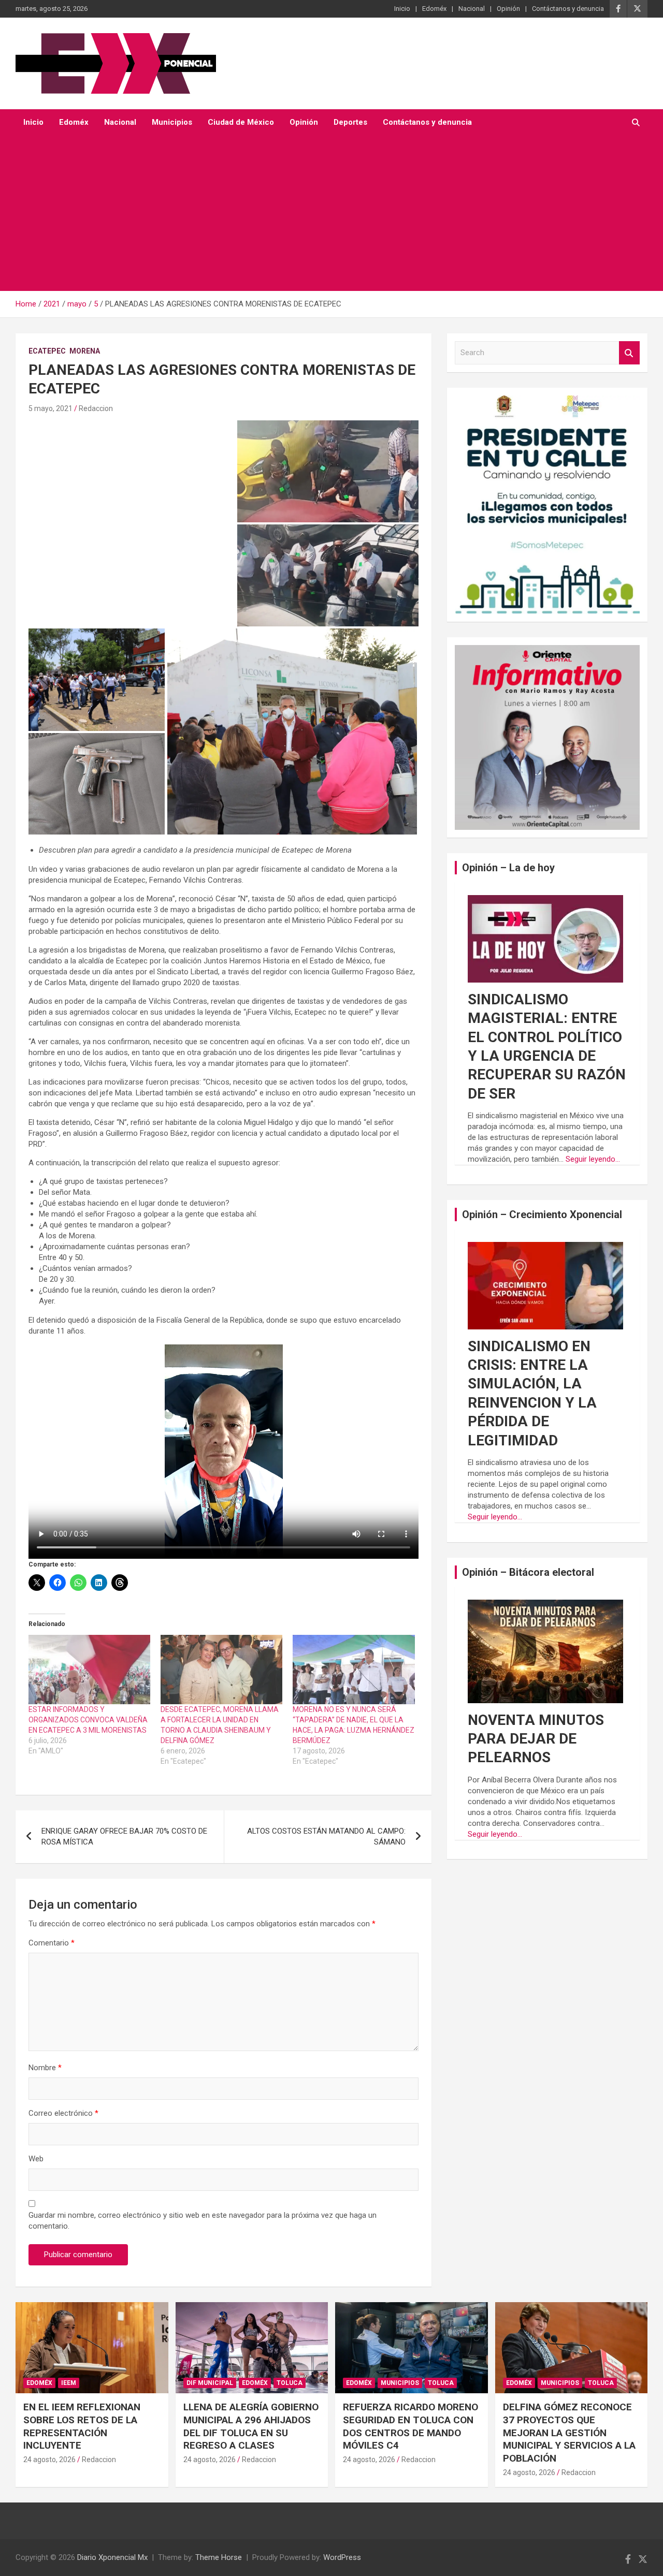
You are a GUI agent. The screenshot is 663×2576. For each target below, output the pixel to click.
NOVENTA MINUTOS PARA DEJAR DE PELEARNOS (536, 1739)
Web (36, 2159)
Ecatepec (47, 351)
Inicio (402, 9)
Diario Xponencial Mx (112, 2557)
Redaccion (96, 408)
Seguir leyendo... (593, 1159)
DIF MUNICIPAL (210, 2383)
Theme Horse (219, 2557)
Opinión (508, 9)
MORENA (85, 351)
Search (629, 353)
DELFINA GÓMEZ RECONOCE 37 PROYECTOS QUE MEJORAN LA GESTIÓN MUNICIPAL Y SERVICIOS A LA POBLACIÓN (569, 2433)
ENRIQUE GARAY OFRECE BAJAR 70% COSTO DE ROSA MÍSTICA (124, 1836)
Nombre (45, 2068)
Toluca (290, 2383)
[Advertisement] (331, 213)
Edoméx (434, 9)
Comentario (52, 1943)
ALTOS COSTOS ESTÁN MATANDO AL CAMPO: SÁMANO (326, 1836)
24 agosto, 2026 (49, 2460)
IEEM (69, 2383)
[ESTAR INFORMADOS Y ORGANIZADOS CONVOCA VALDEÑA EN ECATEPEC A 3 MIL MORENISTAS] (89, 1670)
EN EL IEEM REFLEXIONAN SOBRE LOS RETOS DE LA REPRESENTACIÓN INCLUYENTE (82, 2426)
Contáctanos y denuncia (568, 9)
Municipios (172, 122)
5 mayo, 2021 (51, 408)
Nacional (472, 9)
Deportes (350, 122)
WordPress (342, 2557)
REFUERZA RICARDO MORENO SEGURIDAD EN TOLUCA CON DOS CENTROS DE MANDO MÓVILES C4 (410, 2426)
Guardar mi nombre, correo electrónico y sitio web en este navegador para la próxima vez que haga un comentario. (203, 2221)
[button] (328, 471)
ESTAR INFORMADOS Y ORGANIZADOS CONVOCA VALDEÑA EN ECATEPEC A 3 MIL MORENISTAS (88, 1720)
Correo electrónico (63, 2113)
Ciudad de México (241, 122)
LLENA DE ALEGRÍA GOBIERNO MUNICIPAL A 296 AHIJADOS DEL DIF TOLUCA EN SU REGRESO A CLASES (251, 2426)
